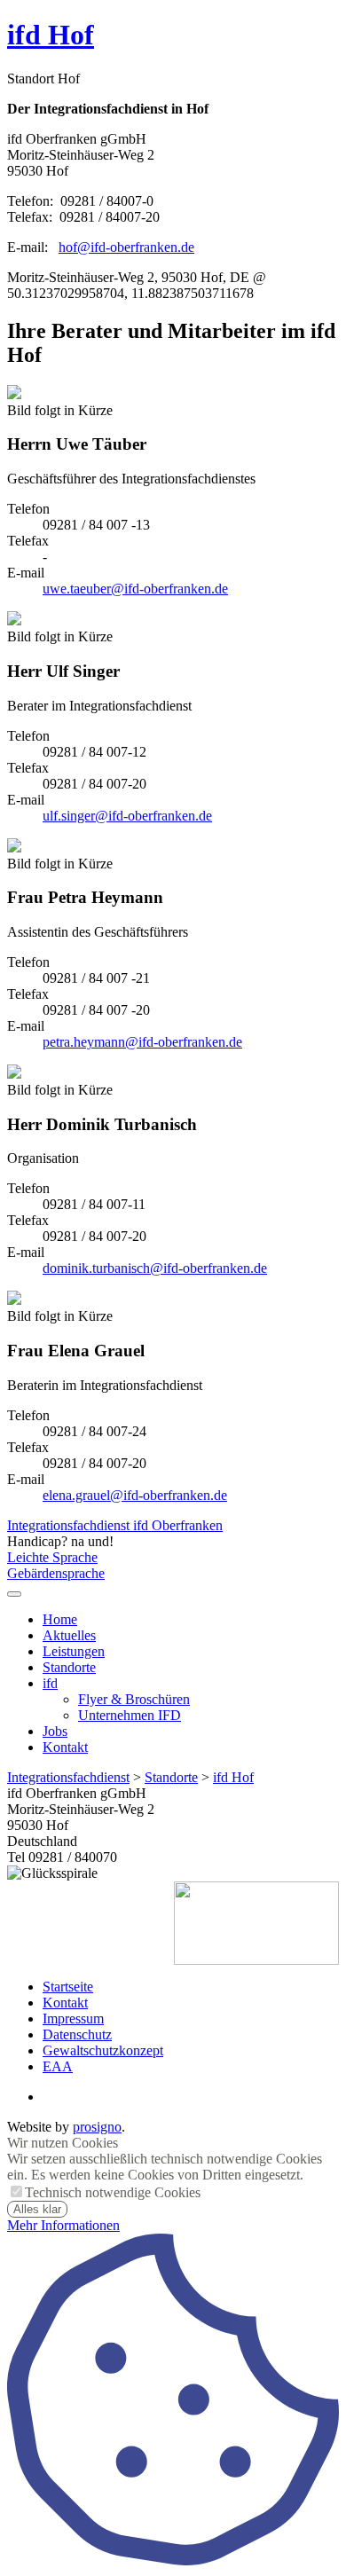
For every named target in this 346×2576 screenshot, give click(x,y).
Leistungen (74, 1651)
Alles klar (37, 2209)
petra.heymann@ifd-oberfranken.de (142, 1042)
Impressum (73, 2018)
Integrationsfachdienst (68, 1777)
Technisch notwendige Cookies (113, 2192)
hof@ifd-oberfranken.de (126, 247)
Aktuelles (69, 1635)
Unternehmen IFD (130, 1715)
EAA (58, 2066)
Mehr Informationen (63, 2225)
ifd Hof (51, 35)
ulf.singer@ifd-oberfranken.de (127, 816)
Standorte (69, 1667)
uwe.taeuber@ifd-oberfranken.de (135, 589)
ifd (50, 1683)
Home (60, 1619)
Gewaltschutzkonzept (103, 2050)
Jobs (55, 1731)
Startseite (68, 1987)
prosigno (97, 2127)
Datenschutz (77, 2034)
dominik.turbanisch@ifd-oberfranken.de (155, 1268)
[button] (14, 1594)
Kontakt (65, 1747)
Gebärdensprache (56, 1573)
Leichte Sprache (52, 1557)
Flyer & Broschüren (134, 1699)
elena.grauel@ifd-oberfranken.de (135, 1495)
